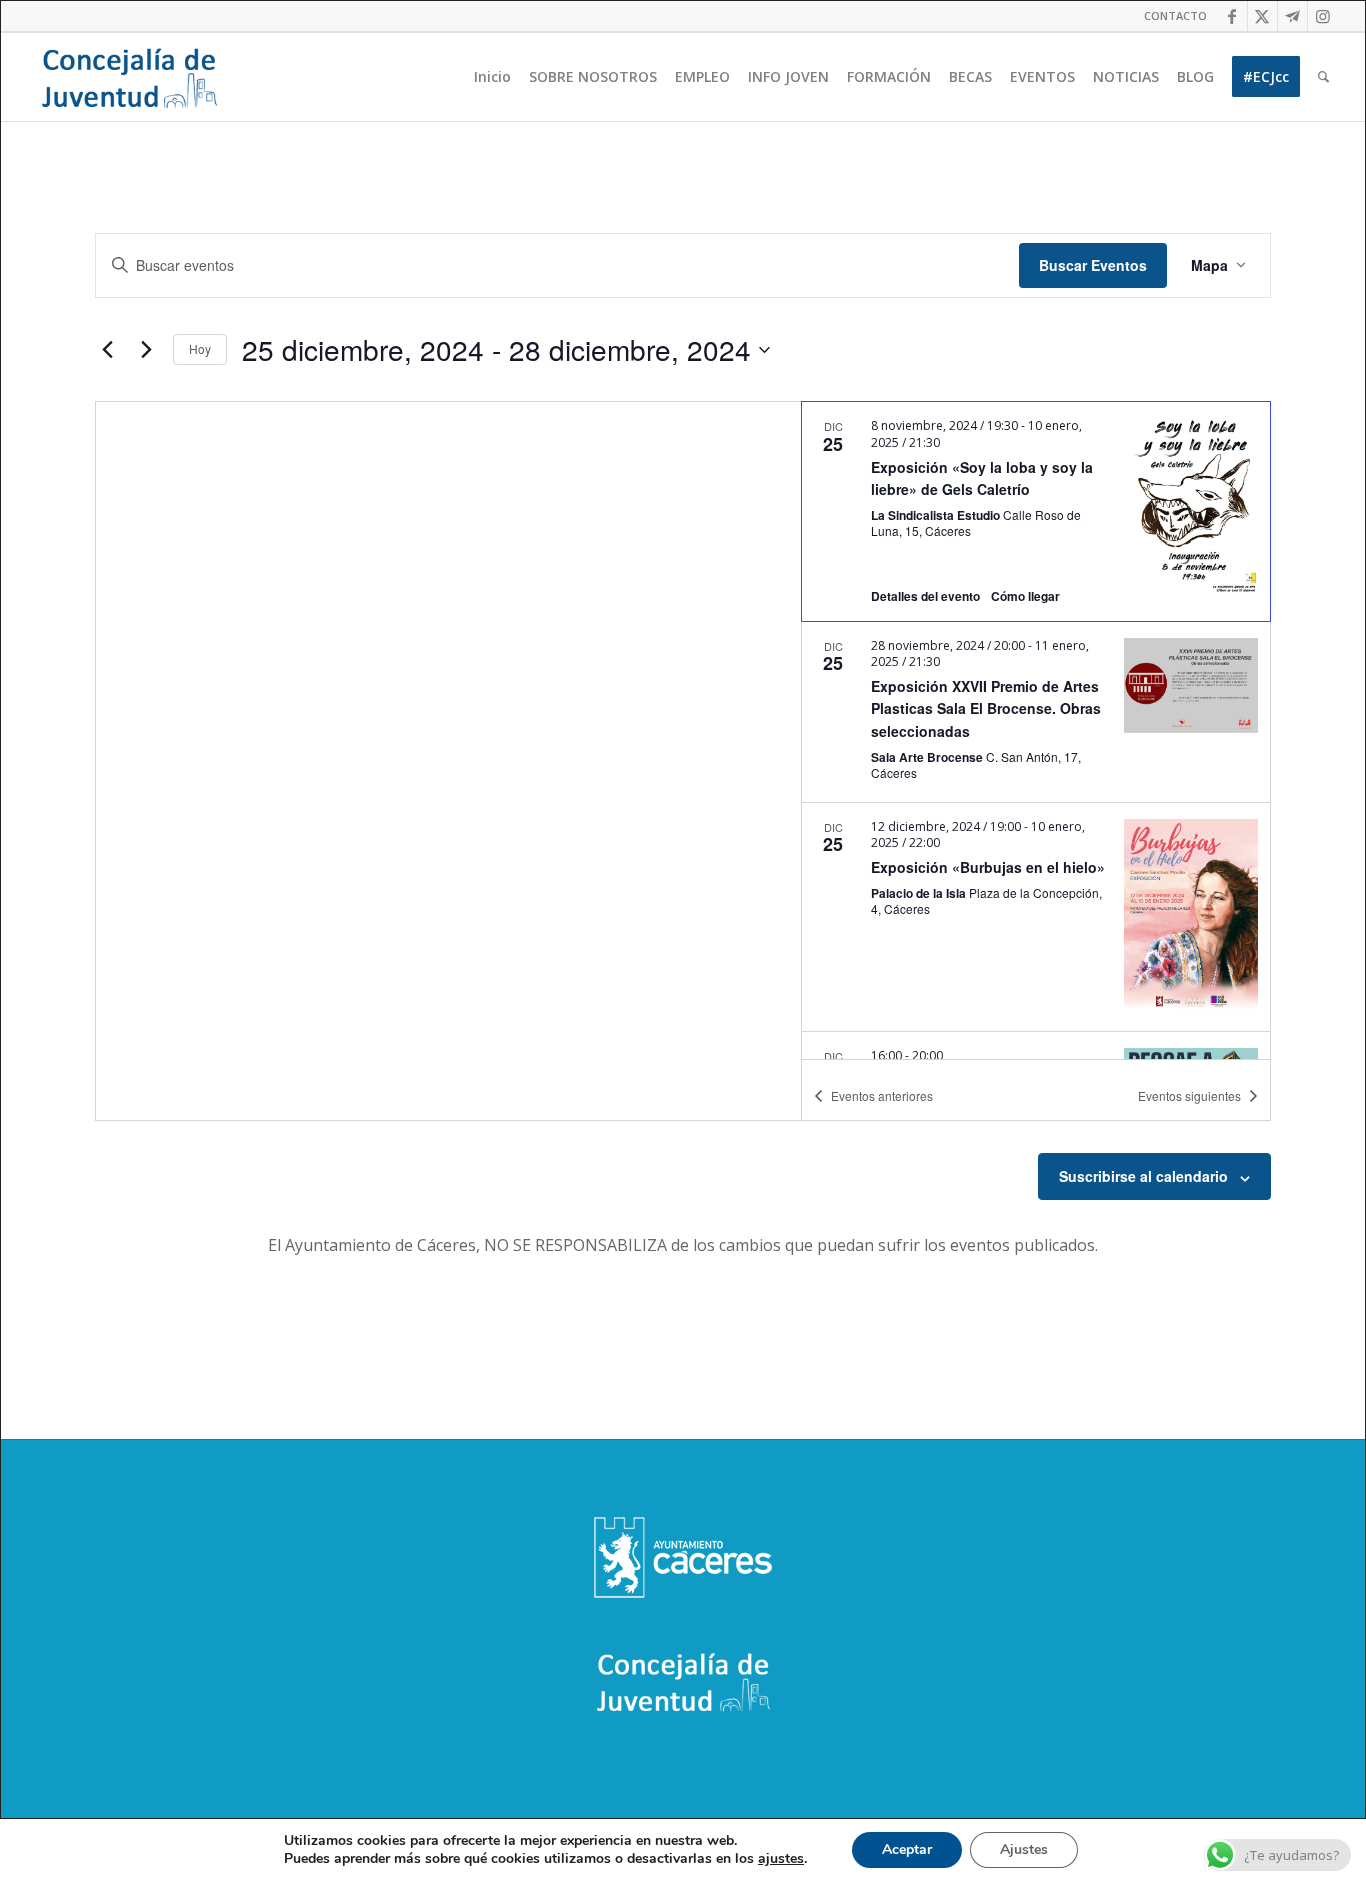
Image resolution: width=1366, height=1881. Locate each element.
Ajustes (1024, 1849)
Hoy (200, 348)
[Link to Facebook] (1232, 16)
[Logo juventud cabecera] (129, 77)
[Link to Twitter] (1262, 16)
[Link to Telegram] (1292, 16)
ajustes (781, 1859)
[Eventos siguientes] (146, 350)
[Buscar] (1323, 77)
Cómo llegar (1025, 596)
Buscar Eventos (1093, 265)
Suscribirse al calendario (1143, 1176)
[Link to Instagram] (1323, 16)
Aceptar (907, 1849)
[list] (1036, 730)
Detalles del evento (925, 596)
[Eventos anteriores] (107, 350)
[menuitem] (1170, 16)
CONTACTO (1175, 15)
